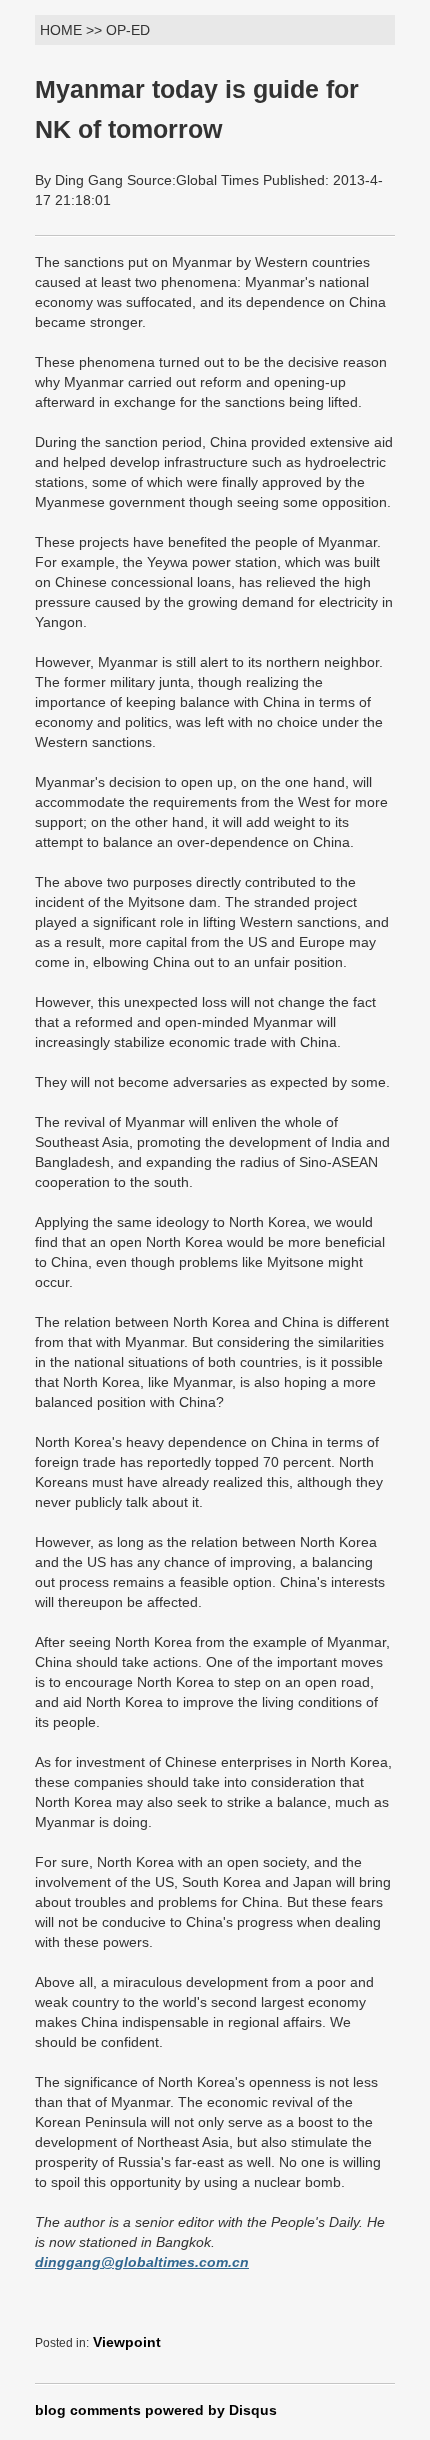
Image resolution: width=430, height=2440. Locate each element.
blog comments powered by (156, 2410)
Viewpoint (127, 2342)
